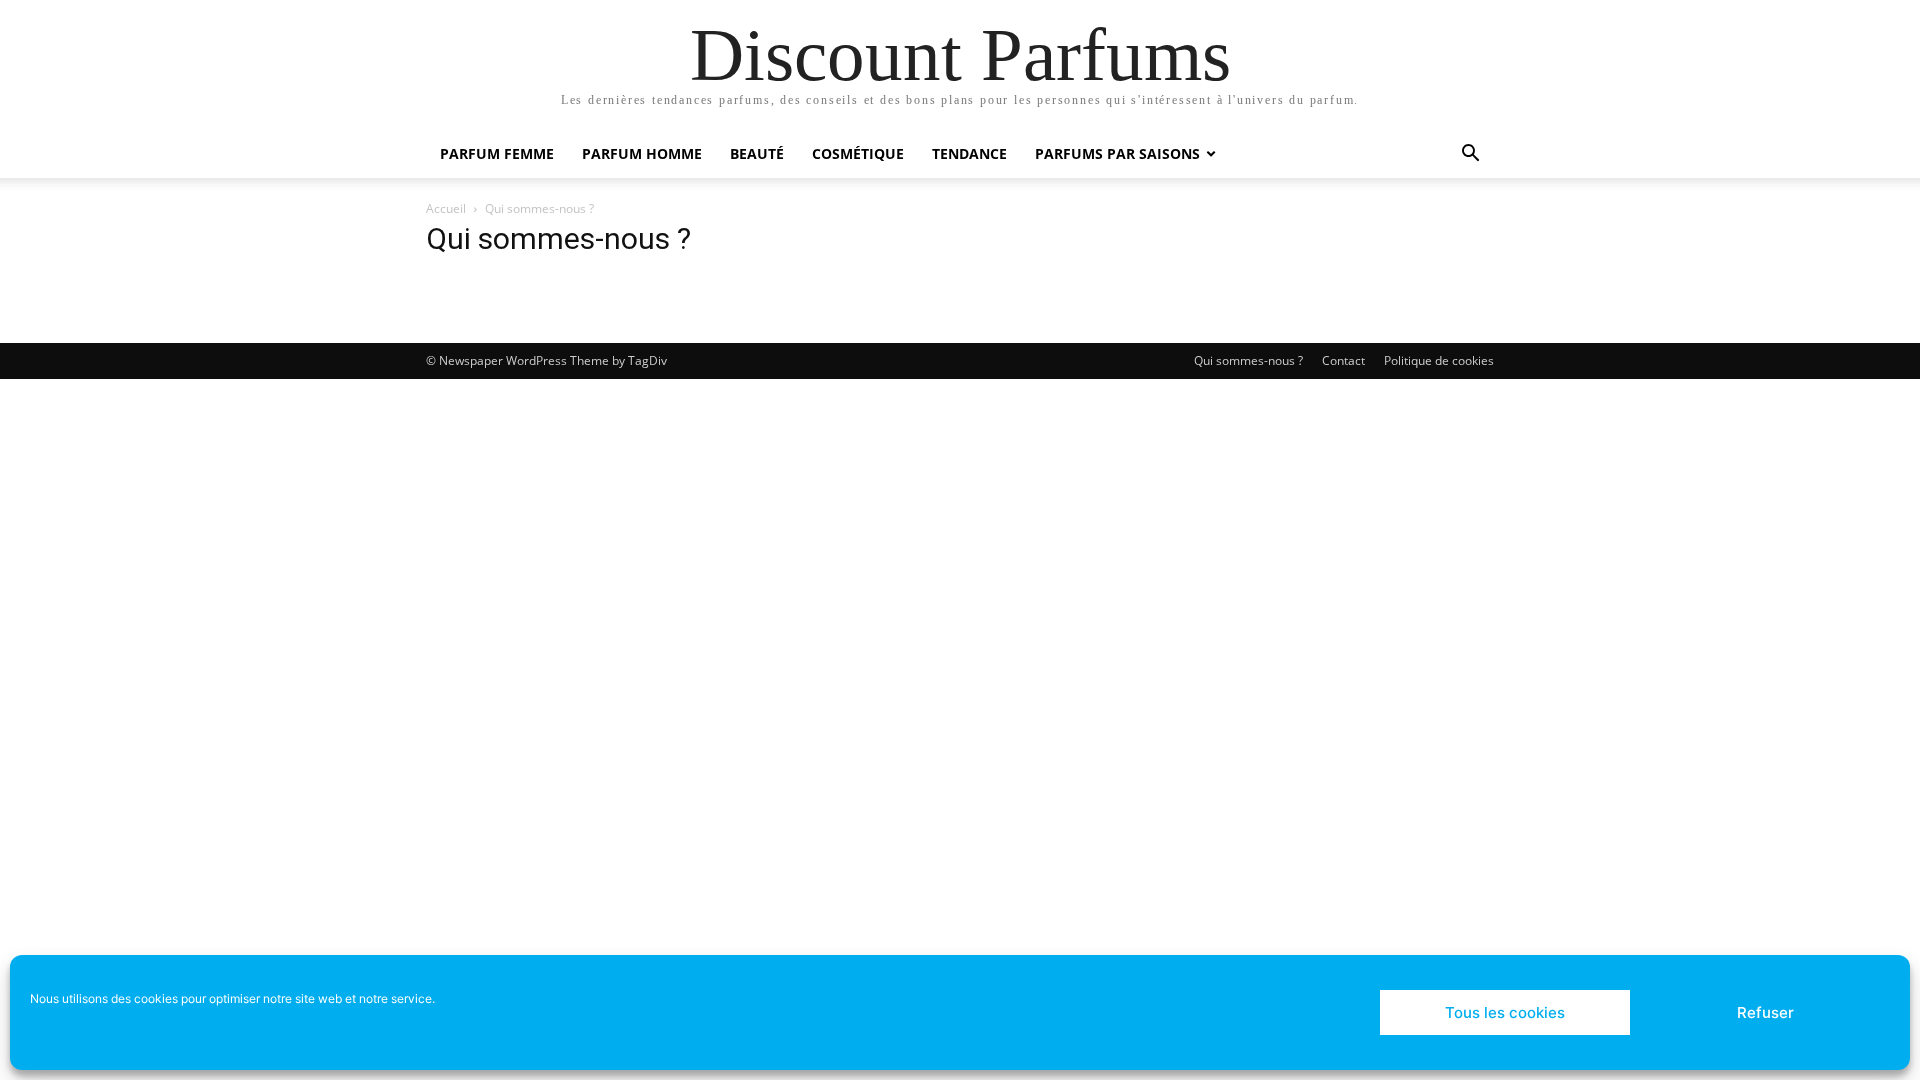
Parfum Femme (497, 153)
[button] (1470, 155)
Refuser (1765, 1012)
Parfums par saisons (1117, 153)
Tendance (969, 153)
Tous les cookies (1505, 1012)
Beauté (757, 153)
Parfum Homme (642, 153)
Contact (1343, 360)
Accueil (446, 208)
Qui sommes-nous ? (1248, 360)
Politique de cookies (1439, 360)
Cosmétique (858, 153)
